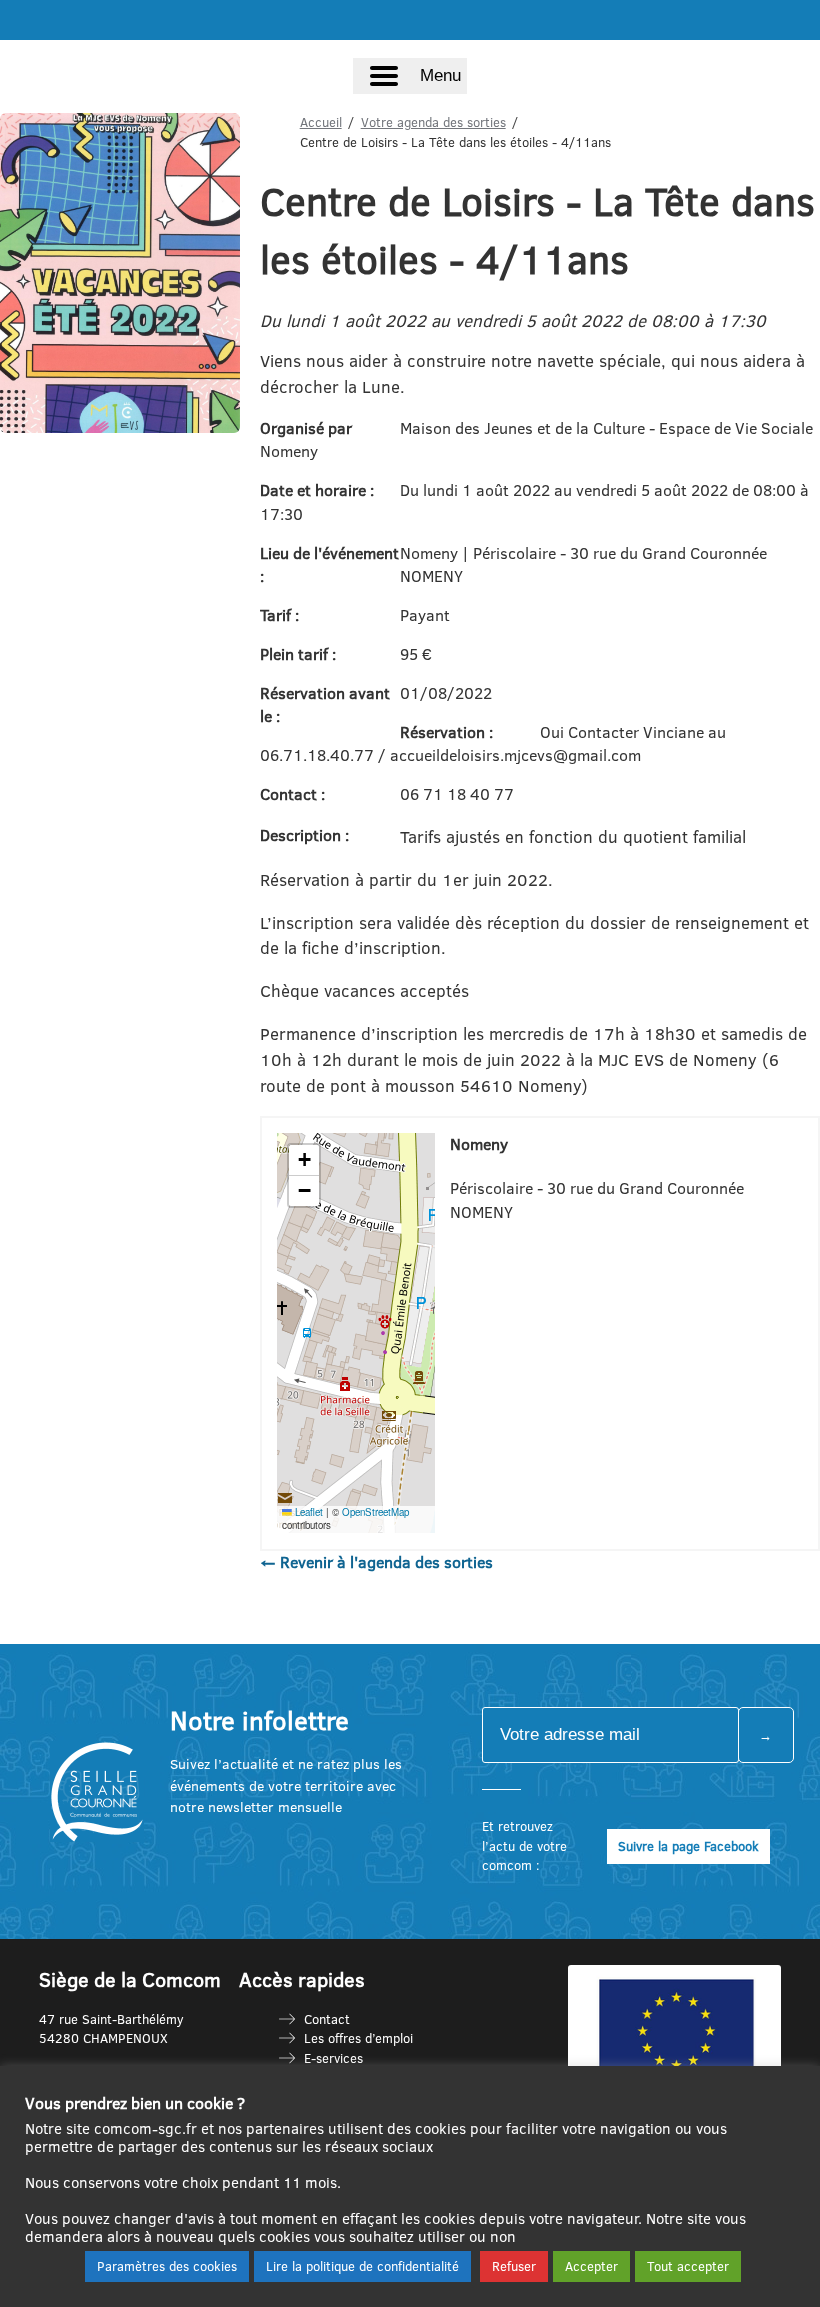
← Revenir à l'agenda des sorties (376, 1562)
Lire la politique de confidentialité (362, 2266)
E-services (333, 2058)
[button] (304, 1160)
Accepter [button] (591, 2266)
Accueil (321, 122)
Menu (440, 75)
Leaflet (307, 1512)
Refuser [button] (514, 2266)
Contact (327, 2019)
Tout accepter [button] (688, 2266)
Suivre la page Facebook (688, 1846)
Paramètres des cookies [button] (167, 2266)
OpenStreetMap (375, 1512)
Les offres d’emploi (358, 2038)
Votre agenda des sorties (433, 122)
